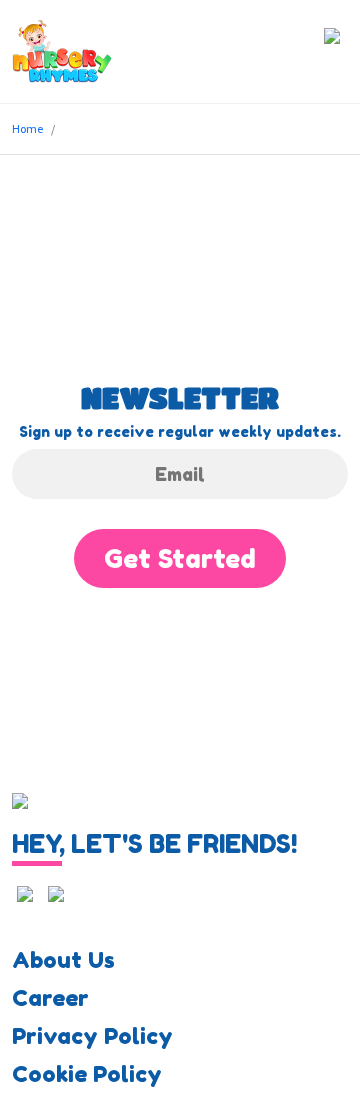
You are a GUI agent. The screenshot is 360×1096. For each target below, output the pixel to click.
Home (27, 128)
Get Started (180, 558)
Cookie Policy (87, 1074)
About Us (63, 960)
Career (50, 998)
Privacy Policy (92, 1036)
